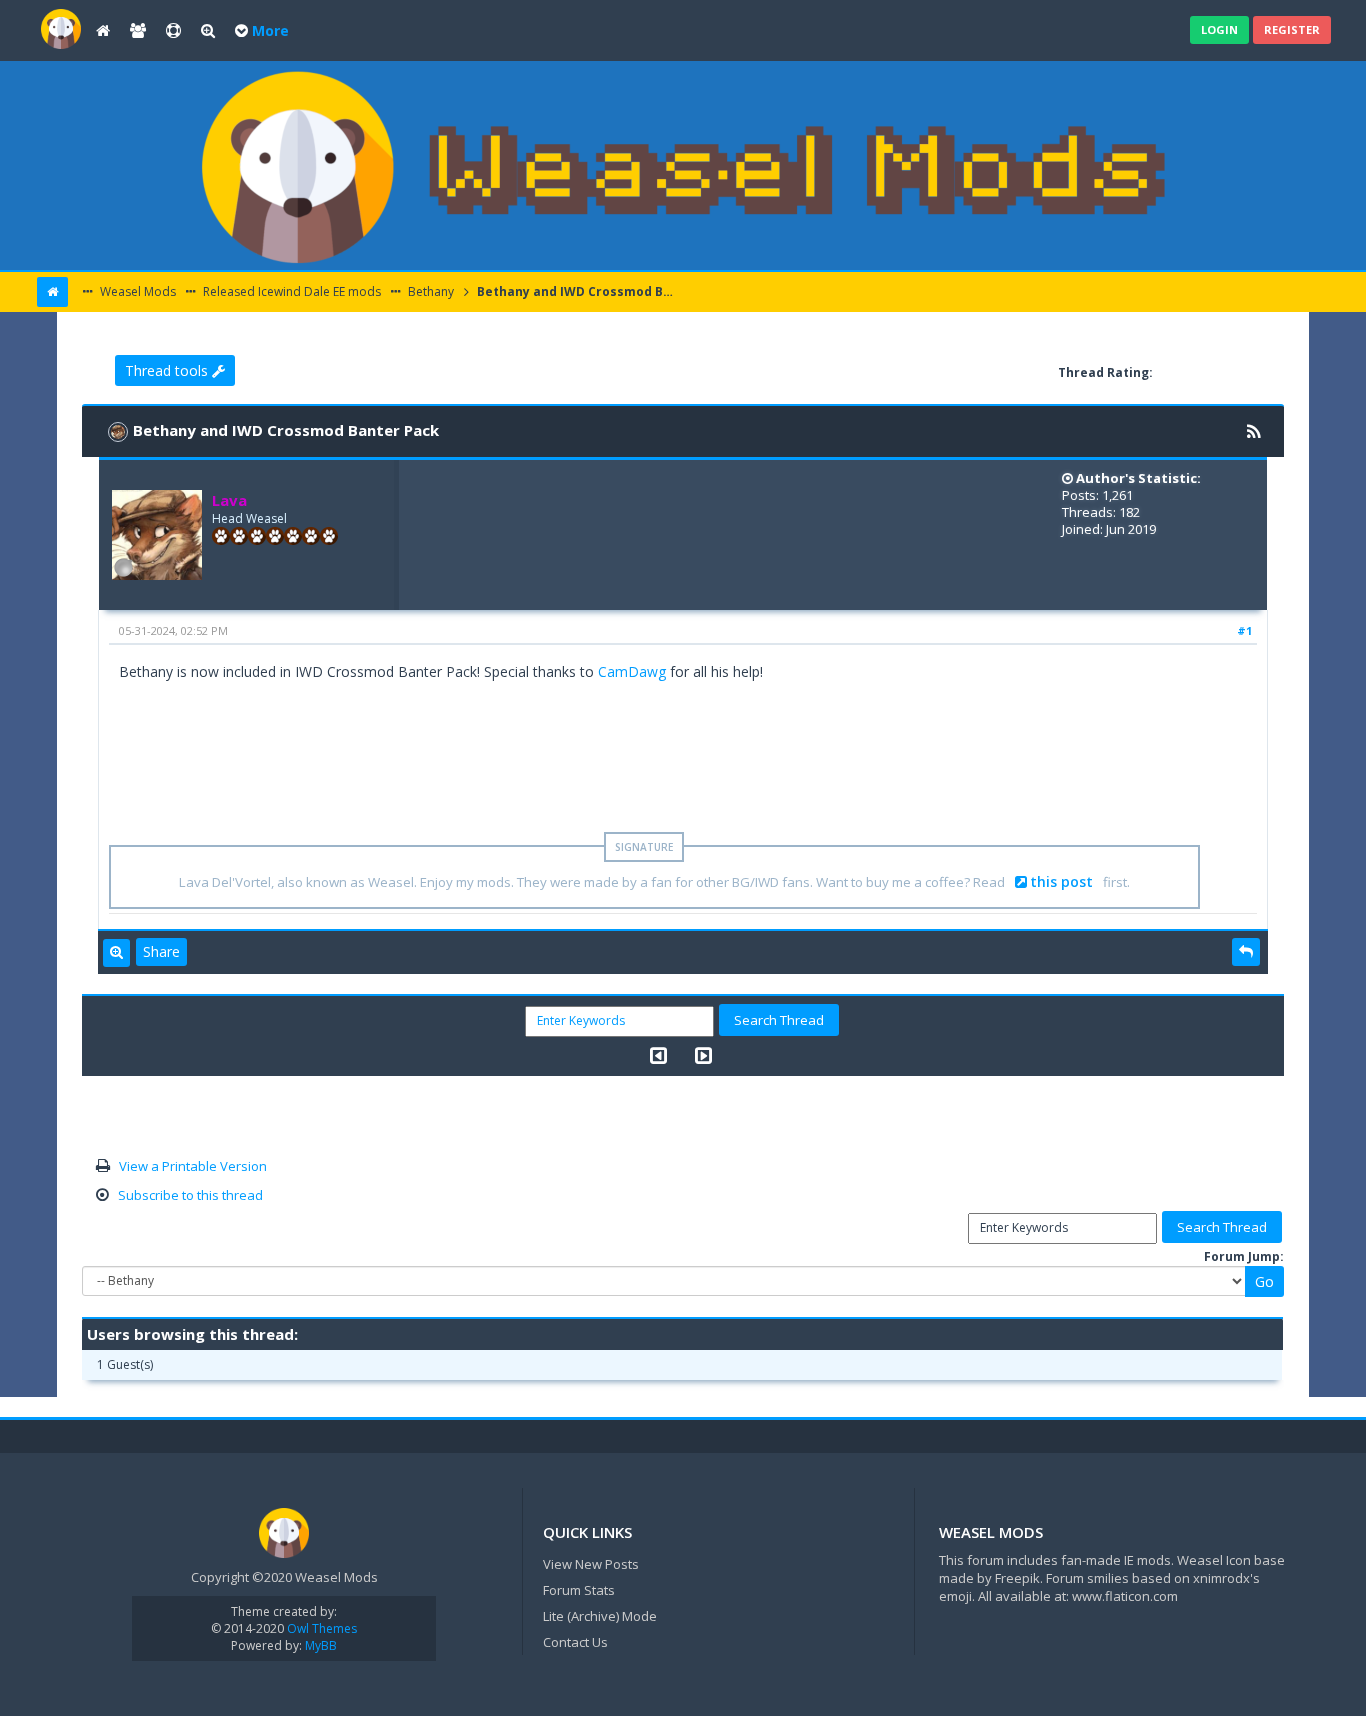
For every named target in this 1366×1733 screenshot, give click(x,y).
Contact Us (575, 1642)
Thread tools (168, 370)
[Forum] (61, 27)
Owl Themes (320, 1628)
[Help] (173, 31)
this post (1061, 881)
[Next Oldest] (658, 1055)
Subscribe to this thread (190, 1195)
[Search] (208, 31)
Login (1219, 29)
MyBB (321, 1645)
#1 (1244, 630)
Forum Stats (579, 1590)
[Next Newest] (703, 1055)
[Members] (138, 31)
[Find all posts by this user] (116, 953)
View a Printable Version (193, 1166)
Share (161, 951)
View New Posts (591, 1564)
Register (1292, 29)
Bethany (429, 291)
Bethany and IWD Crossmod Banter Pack (576, 291)
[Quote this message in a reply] (1246, 952)
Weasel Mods (136, 291)
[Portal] (103, 31)
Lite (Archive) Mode (600, 1616)
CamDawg (632, 671)
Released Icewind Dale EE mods (290, 291)
